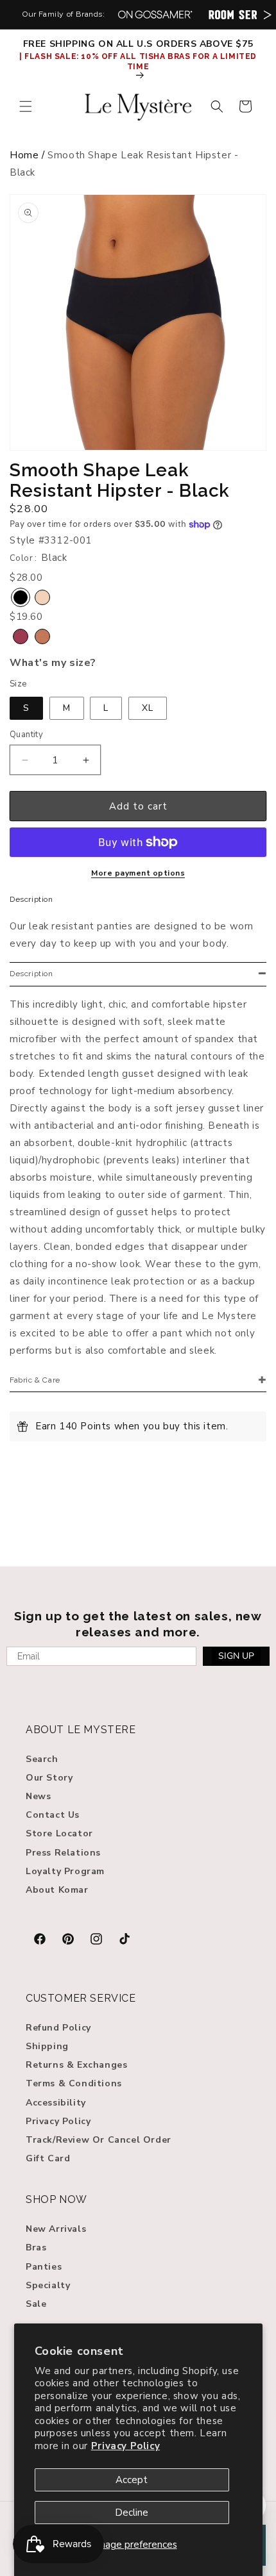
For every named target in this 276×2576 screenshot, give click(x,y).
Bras (36, 2248)
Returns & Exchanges (76, 2065)
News (38, 1796)
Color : (23, 558)
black (54, 558)
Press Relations (63, 1853)
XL (148, 708)
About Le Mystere (81, 1730)
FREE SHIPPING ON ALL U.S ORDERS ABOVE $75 (138, 44)
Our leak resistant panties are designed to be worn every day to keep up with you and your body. (132, 935)
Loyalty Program (65, 1871)
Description (31, 899)
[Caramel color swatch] (42, 636)
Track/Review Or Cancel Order (99, 2140)
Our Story (49, 1778)
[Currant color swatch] (21, 636)
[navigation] (138, 167)
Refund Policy (58, 2028)
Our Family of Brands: (64, 14)
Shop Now (56, 2199)
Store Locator (59, 1833)
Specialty (48, 2285)
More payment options (138, 873)
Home (24, 155)
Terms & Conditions (74, 2083)
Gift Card (48, 2158)
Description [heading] (31, 974)
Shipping (47, 2046)
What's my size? (53, 663)
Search (42, 1759)
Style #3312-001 (51, 540)
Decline (132, 2513)
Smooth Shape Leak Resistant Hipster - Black (120, 481)
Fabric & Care (35, 1380)
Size (18, 684)
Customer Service (81, 1998)
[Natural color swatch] (42, 597)
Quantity (26, 735)
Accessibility (56, 2103)
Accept (132, 2480)
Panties (44, 2267)
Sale (36, 2304)
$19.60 (26, 617)
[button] (26, 106)
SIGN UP (236, 1656)
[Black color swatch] (21, 597)
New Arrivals (56, 2229)
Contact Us (53, 1815)
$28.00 (29, 509)
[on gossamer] (155, 14)
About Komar (57, 1890)
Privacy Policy (125, 2446)
